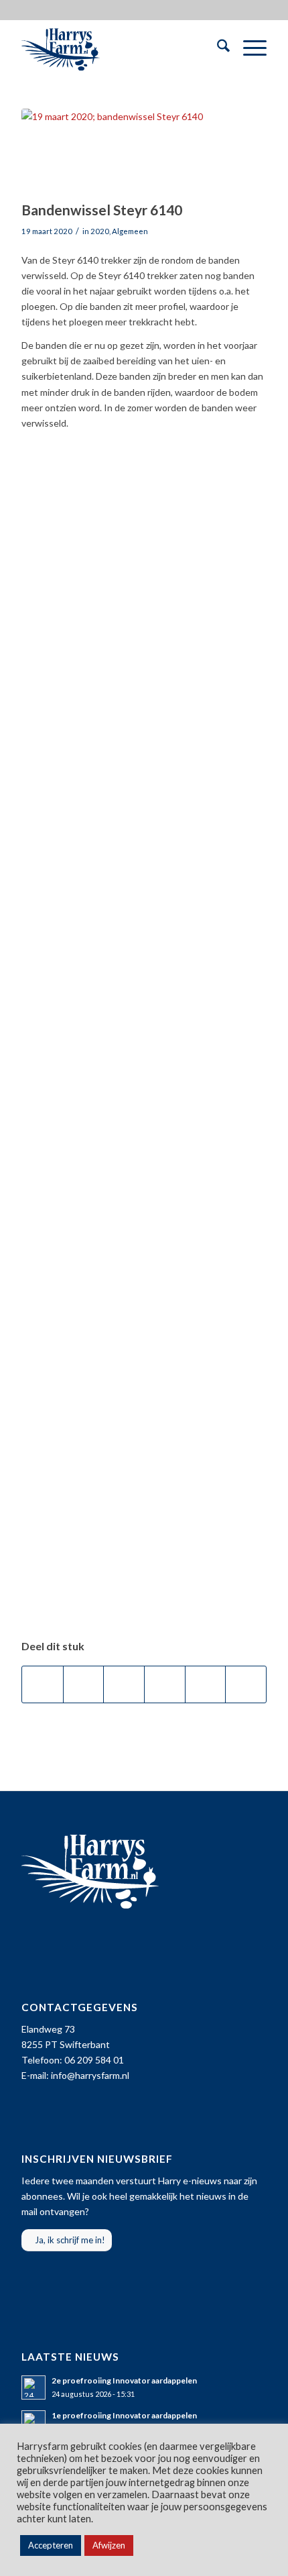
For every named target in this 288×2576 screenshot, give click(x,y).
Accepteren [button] (51, 2545)
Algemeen (130, 231)
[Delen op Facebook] (43, 1684)
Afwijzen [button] (109, 2545)
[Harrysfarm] (119, 48)
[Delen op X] (84, 1684)
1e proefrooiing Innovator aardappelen (124, 2415)
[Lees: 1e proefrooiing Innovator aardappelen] (33, 2422)
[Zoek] (217, 48)
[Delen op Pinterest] (165, 1684)
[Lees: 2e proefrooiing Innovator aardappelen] (33, 2387)
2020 (100, 231)
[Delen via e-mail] (246, 1684)
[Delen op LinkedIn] (206, 1684)
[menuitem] (217, 48)
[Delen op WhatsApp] (124, 1684)
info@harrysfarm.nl (90, 2075)
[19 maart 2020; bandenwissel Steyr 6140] (127, 151)
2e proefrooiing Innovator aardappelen (124, 2380)
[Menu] (248, 48)
